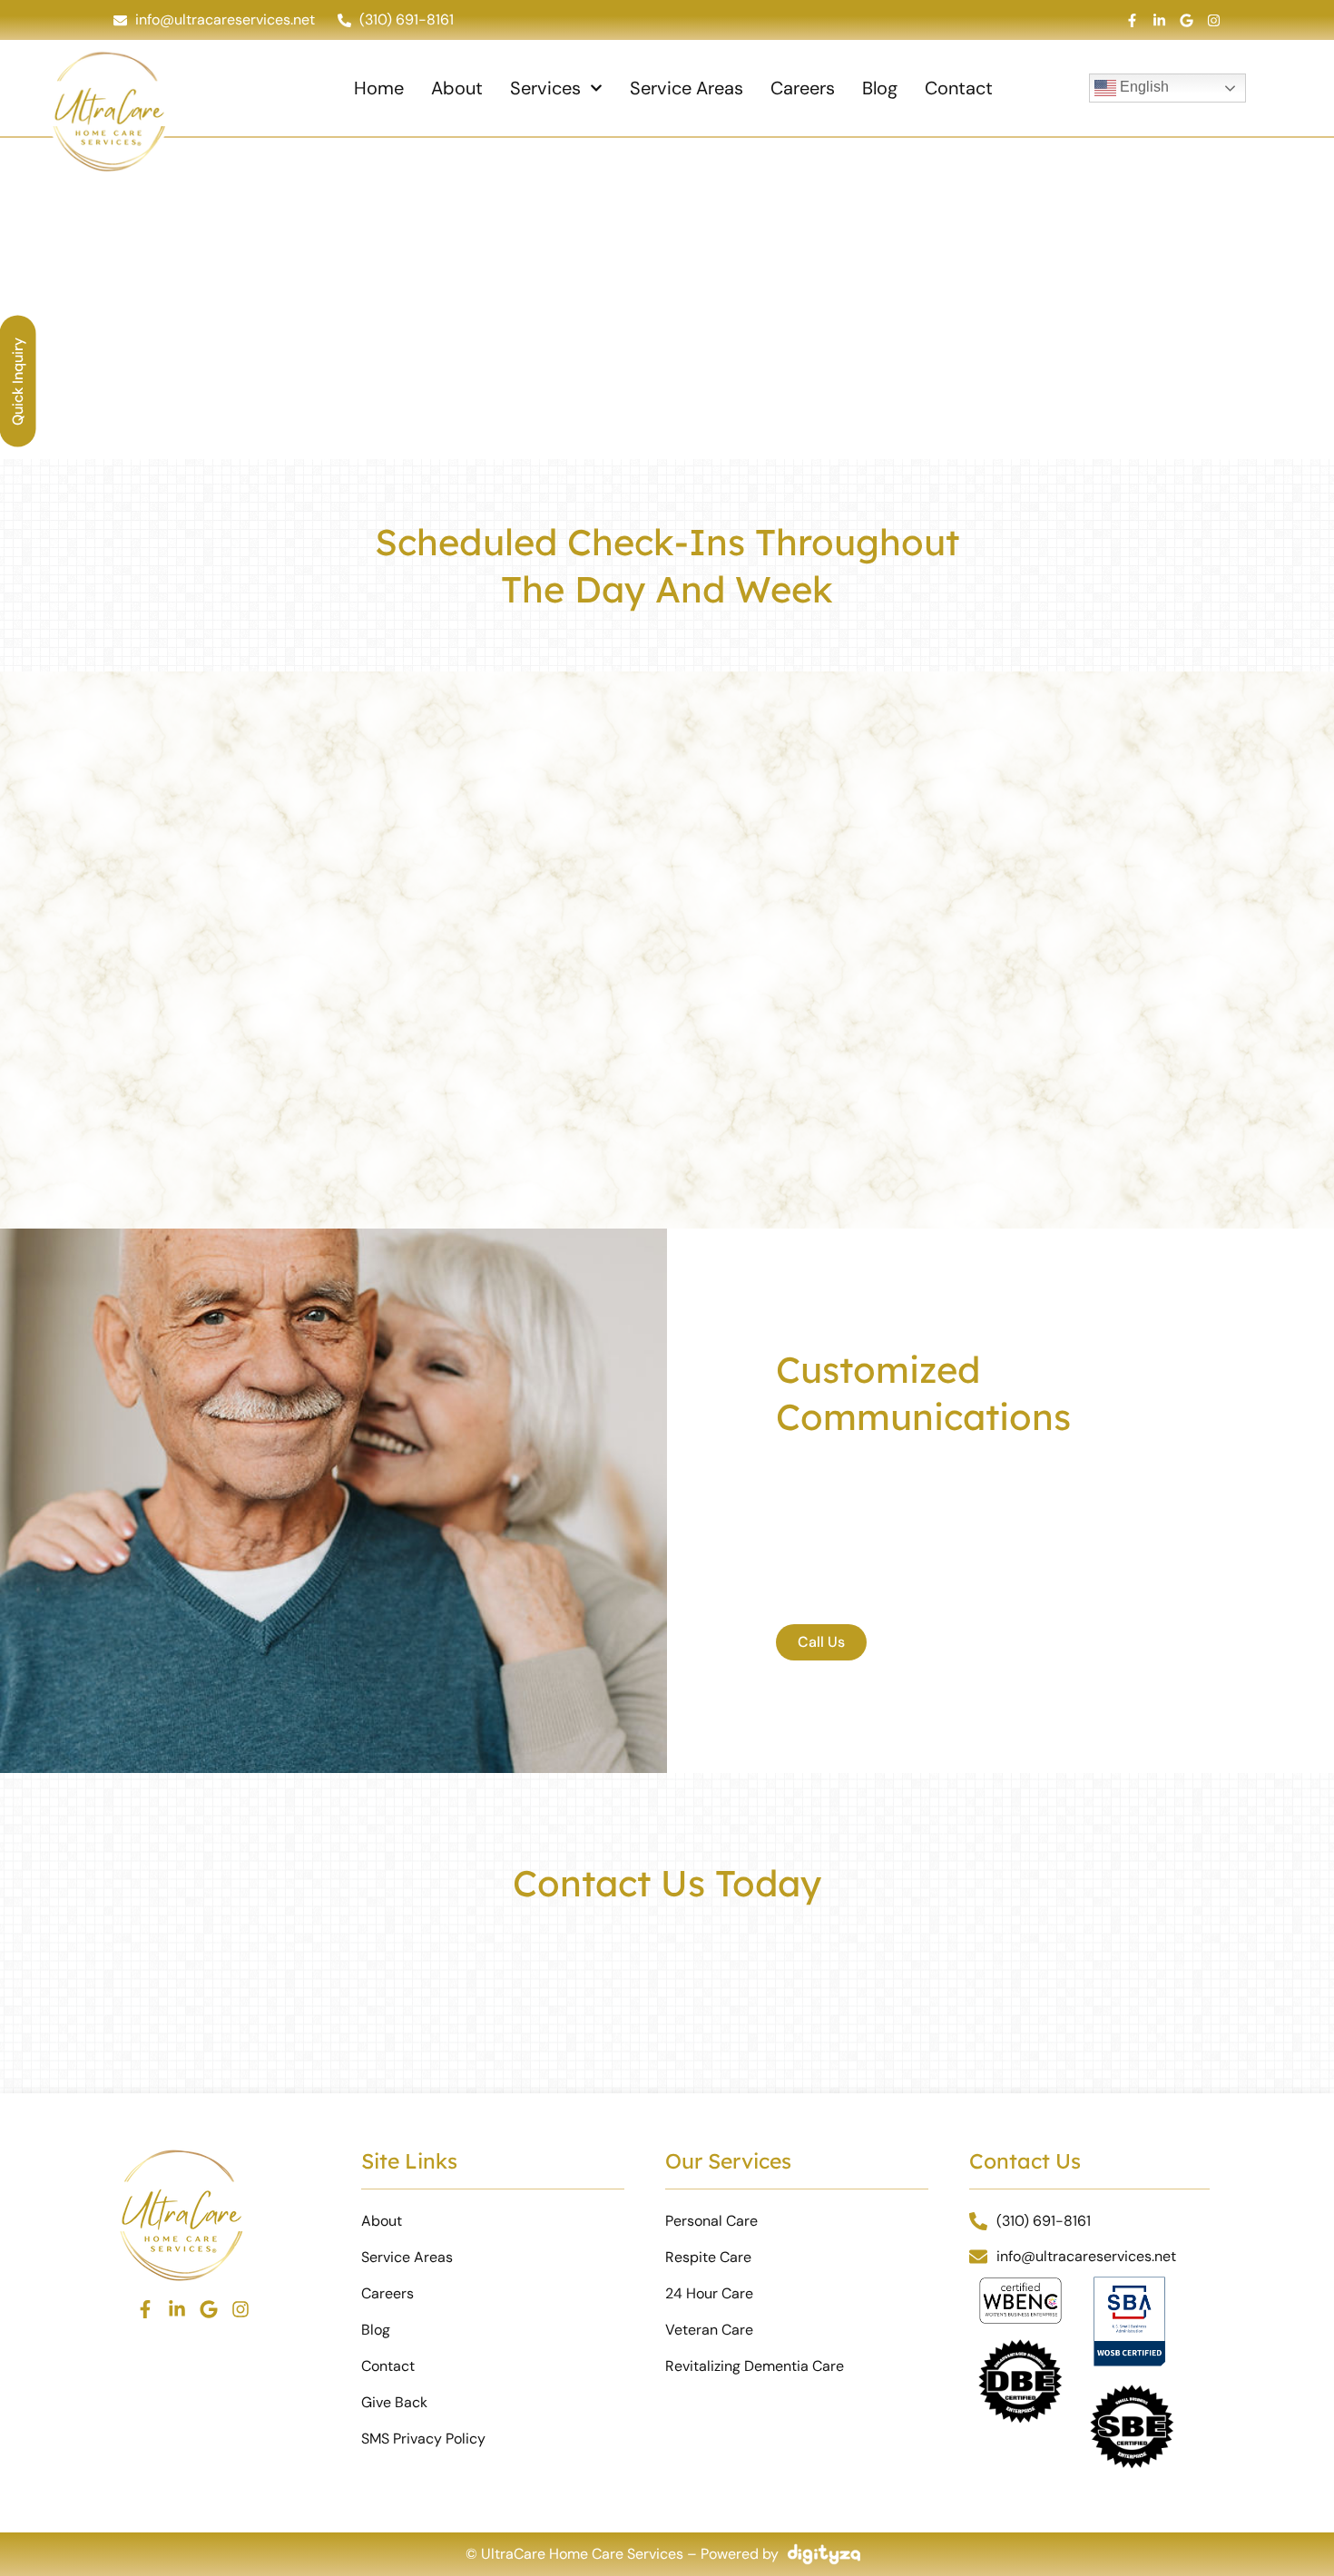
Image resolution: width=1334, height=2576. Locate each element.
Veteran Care (709, 2330)
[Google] (1187, 20)
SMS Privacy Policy (423, 2439)
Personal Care (711, 2221)
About (457, 88)
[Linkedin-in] (1159, 20)
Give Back (394, 2402)
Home (379, 88)
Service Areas (687, 88)
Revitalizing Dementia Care (755, 2366)
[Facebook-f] (1132, 20)
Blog (880, 88)
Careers (803, 88)
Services (545, 88)
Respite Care (708, 2257)
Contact (959, 88)
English (1143, 87)
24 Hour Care (709, 2293)
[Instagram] (1214, 20)
